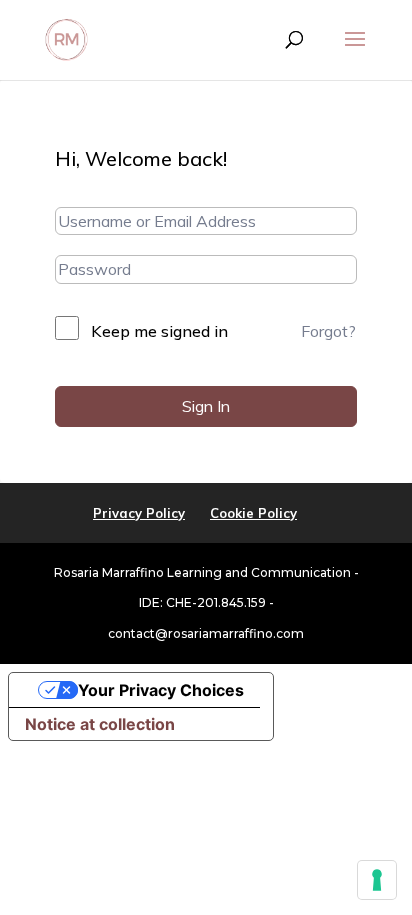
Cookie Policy (253, 513)
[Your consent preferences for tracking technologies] (377, 880)
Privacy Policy (139, 513)
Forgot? (328, 331)
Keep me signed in (159, 331)
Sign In (206, 406)
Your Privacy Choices (161, 690)
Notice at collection (100, 724)
